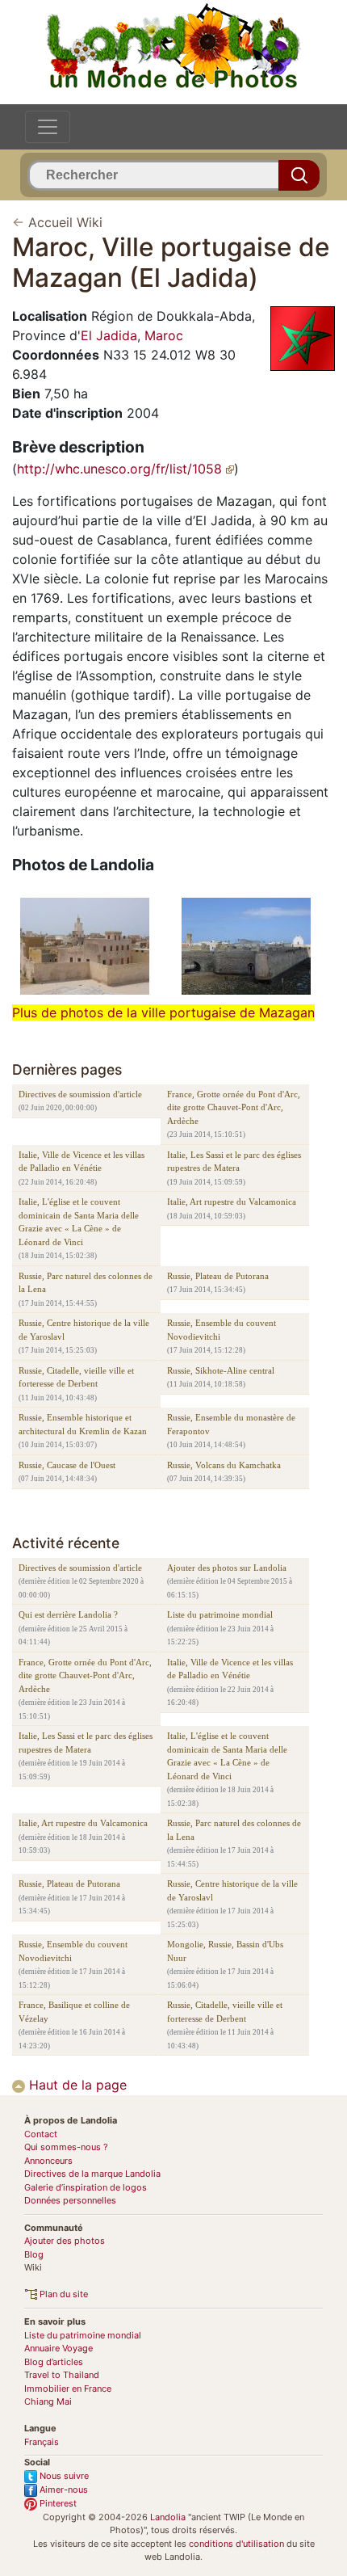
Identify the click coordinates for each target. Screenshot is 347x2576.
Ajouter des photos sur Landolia (227, 1568)
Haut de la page (76, 2085)
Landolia (168, 2517)
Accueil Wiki (65, 222)
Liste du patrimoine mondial (220, 1614)
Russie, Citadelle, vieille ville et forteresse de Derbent (76, 1377)
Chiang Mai (48, 2401)
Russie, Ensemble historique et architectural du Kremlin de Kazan (83, 1424)
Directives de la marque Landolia (92, 2174)
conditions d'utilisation (236, 2544)
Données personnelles (70, 2200)
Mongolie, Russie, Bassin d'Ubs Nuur (225, 1951)
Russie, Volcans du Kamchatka (224, 1465)
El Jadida (109, 335)
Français (42, 2442)
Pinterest (57, 2503)
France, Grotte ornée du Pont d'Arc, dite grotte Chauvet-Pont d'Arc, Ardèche (234, 1107)
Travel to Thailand (62, 2375)
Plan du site (63, 2294)
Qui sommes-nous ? (66, 2147)
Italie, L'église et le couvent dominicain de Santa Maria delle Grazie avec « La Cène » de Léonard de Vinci (79, 1222)
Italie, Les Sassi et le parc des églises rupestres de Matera (234, 1162)
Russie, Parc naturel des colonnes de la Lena (86, 1283)
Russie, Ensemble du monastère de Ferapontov (231, 1424)
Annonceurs (48, 2161)
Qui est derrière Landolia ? (68, 1614)
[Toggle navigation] (48, 127)
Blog (34, 2254)
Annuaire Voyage (59, 2348)
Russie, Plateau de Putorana (218, 1276)
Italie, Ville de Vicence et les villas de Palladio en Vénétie (82, 1162)
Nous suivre (63, 2476)
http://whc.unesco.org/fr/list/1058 (121, 469)
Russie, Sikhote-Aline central (221, 1370)
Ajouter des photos (65, 2241)
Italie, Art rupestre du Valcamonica (232, 1202)
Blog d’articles (54, 2362)
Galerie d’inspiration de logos (86, 2187)
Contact (41, 2134)
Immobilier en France (68, 2389)
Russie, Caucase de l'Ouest (67, 1465)
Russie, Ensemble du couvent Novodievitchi (222, 1330)
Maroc (164, 335)
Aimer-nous (63, 2490)
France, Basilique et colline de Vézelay (74, 2012)
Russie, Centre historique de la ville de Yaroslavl (84, 1330)
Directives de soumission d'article (80, 1094)
